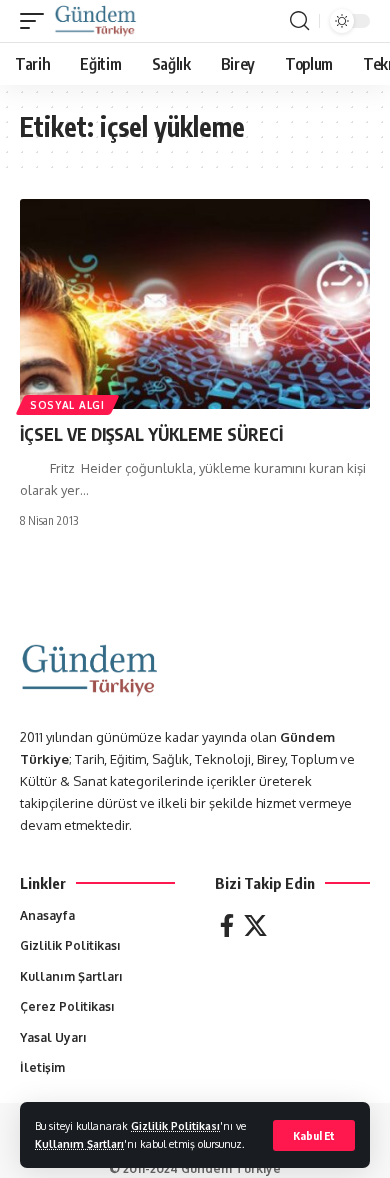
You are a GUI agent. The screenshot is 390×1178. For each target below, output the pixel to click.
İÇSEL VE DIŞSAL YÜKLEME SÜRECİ (151, 434)
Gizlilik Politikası (175, 1125)
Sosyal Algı (67, 405)
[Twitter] (255, 925)
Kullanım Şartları (79, 1143)
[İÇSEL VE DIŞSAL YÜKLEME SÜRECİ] (195, 304)
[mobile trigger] (37, 21)
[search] (299, 21)
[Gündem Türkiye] (95, 21)
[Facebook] (227, 925)
